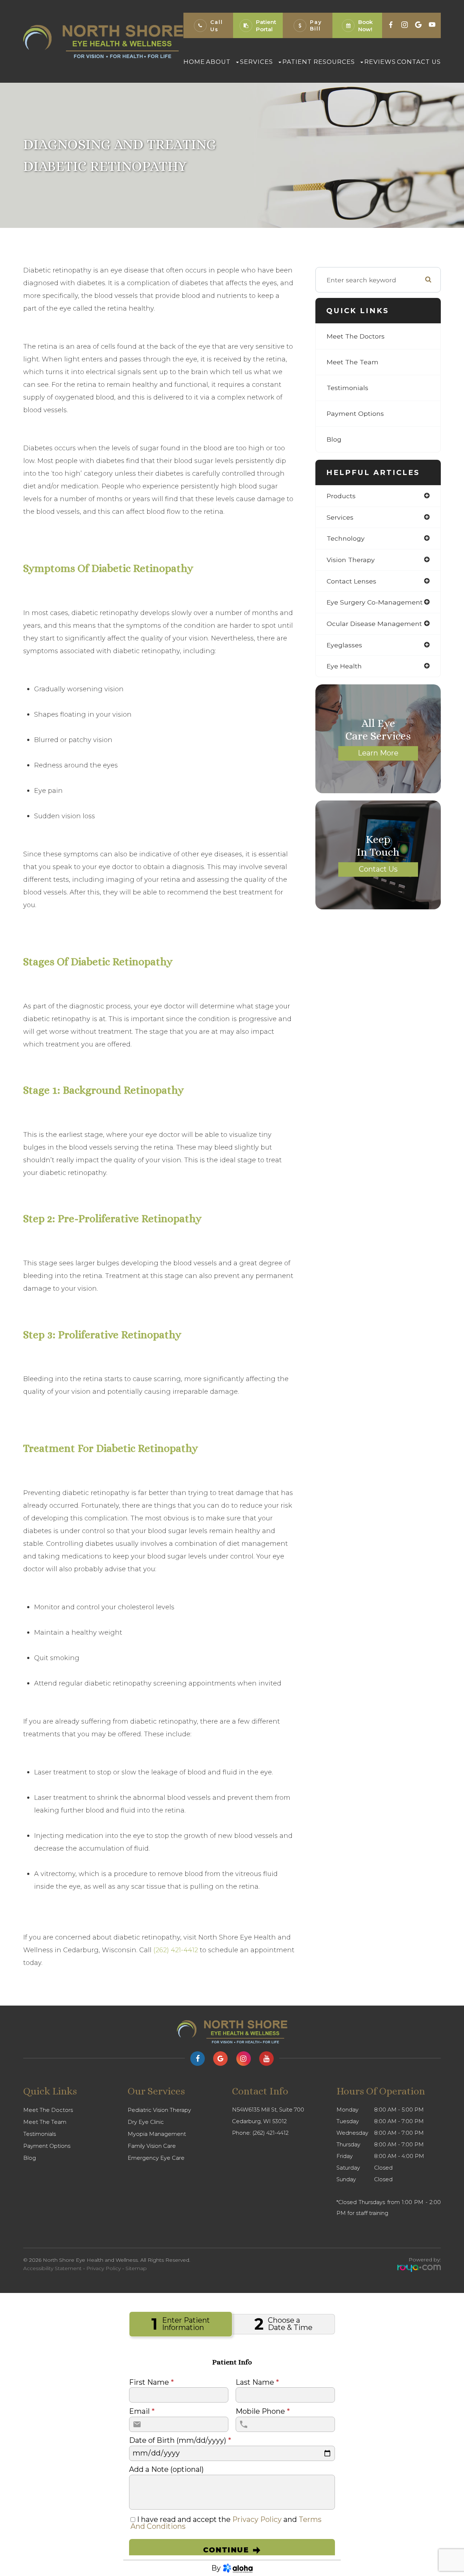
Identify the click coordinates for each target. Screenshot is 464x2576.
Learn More (378, 753)
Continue (226, 2550)
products (341, 496)
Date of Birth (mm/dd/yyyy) (180, 2441)
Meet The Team (353, 362)
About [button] (218, 62)
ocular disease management (374, 624)
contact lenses (351, 581)
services (340, 517)
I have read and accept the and (226, 2523)
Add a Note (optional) (166, 2470)
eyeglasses (344, 645)
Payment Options (355, 413)
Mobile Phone (263, 2412)
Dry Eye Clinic (146, 2122)
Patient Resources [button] (319, 62)
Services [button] (256, 62)
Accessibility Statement (52, 2268)
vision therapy (351, 560)
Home (194, 62)
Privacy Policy (103, 2268)
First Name (151, 2383)
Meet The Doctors (356, 336)
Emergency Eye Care (156, 2158)
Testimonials (347, 388)
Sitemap (136, 2268)
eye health (344, 666)
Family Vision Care (152, 2146)
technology (346, 538)
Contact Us (419, 62)
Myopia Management (157, 2134)
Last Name (257, 2383)
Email (142, 2412)
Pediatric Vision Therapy (159, 2110)
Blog (334, 439)
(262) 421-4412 (176, 1950)
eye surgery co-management (375, 602)
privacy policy (257, 2519)
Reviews (380, 62)
